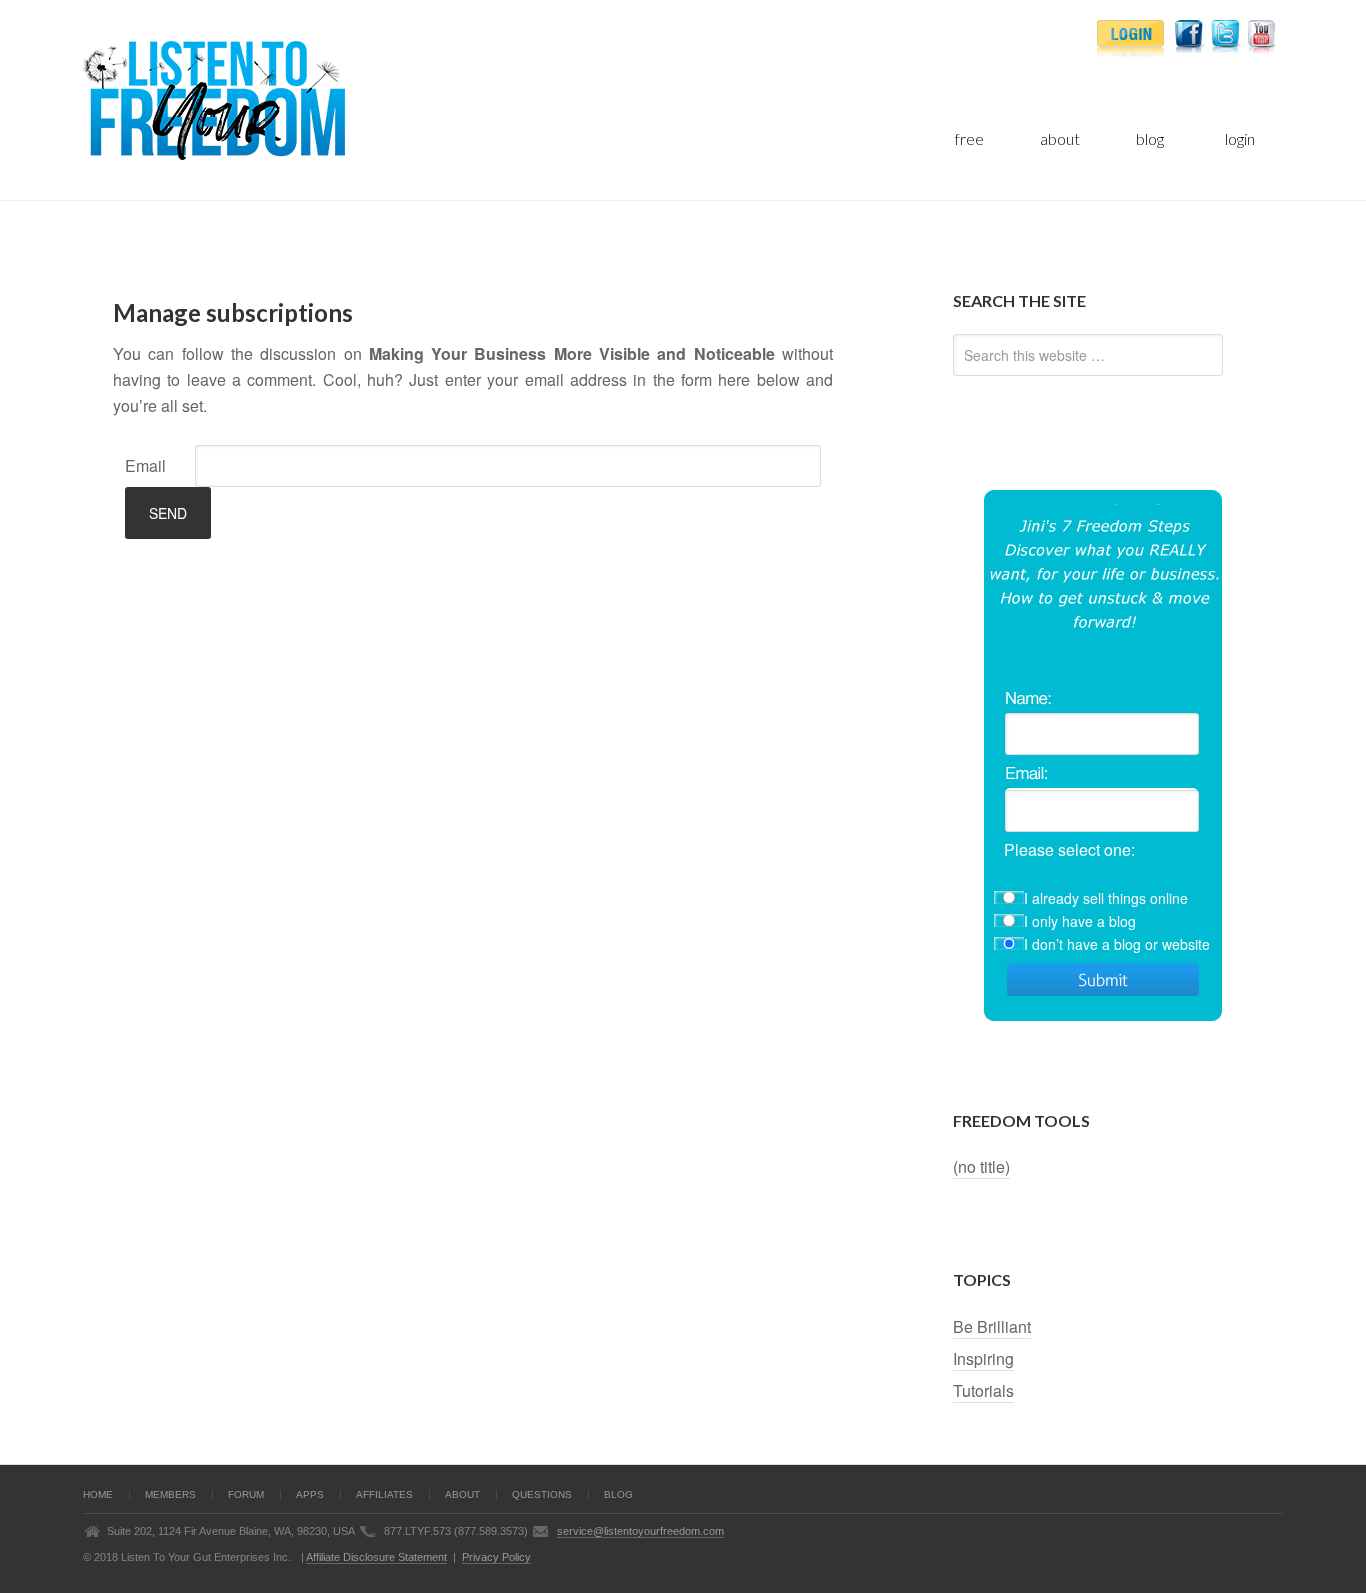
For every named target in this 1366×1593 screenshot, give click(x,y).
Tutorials (983, 1390)
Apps (310, 1495)
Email (145, 465)
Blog (618, 1495)
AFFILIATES (384, 1495)
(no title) (981, 1166)
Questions (542, 1495)
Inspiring (983, 1358)
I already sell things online (1106, 898)
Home (98, 1495)
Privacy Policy (496, 1557)
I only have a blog (1080, 921)
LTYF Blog (318, 100)
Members (170, 1495)
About (462, 1495)
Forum (246, 1495)
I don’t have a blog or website (1117, 944)
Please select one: (1069, 849)
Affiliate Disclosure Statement (376, 1557)
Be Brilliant (992, 1326)
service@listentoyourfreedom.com (640, 1531)
